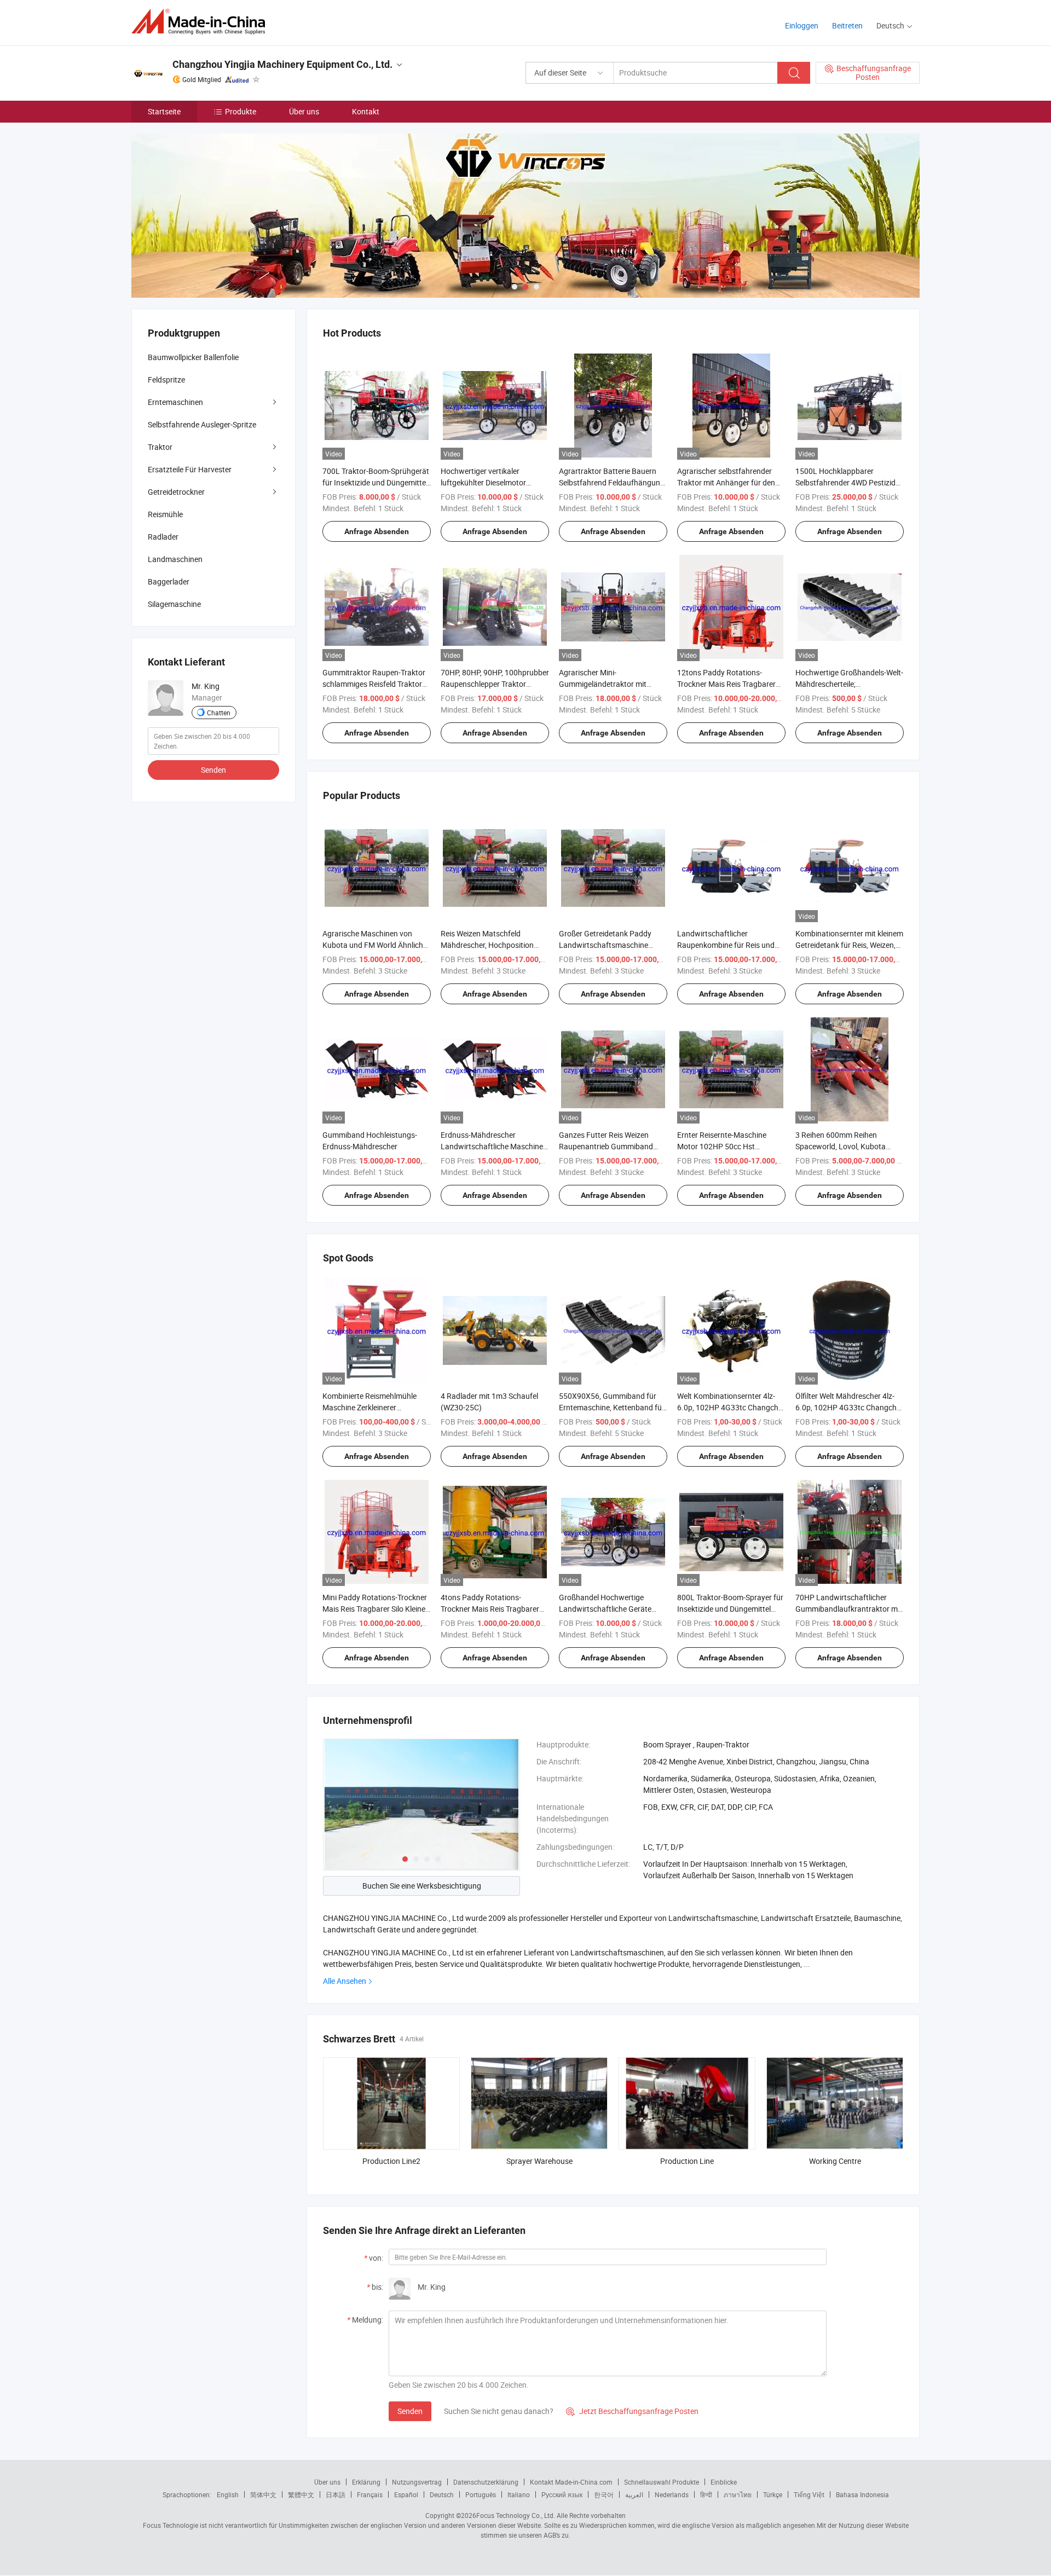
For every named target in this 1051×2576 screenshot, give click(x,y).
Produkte (241, 111)
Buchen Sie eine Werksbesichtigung (422, 1886)
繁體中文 (301, 2494)
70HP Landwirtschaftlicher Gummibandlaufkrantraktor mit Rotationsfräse (849, 1609)
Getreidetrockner (176, 492)
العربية (634, 2494)
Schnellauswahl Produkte (662, 2482)
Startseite (164, 111)
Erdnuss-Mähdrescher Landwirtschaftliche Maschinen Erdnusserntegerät (494, 1146)
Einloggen (802, 25)
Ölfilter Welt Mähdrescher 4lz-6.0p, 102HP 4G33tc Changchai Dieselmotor (849, 1407)
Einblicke (724, 2482)
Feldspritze (166, 380)
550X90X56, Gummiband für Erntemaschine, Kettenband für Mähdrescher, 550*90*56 (612, 1407)
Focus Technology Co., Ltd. (516, 2515)
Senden (410, 2411)
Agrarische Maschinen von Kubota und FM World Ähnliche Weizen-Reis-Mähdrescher (375, 945)
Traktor (160, 447)
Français (370, 2494)
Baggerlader (169, 581)
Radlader (163, 537)
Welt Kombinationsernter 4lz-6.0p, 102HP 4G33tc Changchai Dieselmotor (731, 1407)
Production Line (687, 2161)
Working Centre (835, 2161)
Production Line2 (391, 2161)
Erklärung (366, 2482)
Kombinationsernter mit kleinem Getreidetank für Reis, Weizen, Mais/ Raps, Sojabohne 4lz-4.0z (849, 945)
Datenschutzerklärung (486, 2482)
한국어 (604, 2494)
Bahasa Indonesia (862, 2494)
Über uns (304, 111)
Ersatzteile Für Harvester (190, 469)
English (228, 2494)
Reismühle (165, 514)
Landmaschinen (175, 559)
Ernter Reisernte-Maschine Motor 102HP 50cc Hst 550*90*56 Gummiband (722, 1146)
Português (481, 2494)
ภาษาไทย (738, 2494)
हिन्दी (706, 2494)
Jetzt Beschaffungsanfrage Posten (632, 2411)
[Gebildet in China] (202, 22)
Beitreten (847, 25)
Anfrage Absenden (377, 531)
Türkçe (773, 2494)
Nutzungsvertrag (417, 2482)
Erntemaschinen (175, 402)
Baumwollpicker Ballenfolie (193, 357)
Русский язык (562, 2494)
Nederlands (672, 2494)
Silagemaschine (174, 604)
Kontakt (366, 111)
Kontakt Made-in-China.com (571, 2482)
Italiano (519, 2494)
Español (406, 2494)
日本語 (336, 2494)
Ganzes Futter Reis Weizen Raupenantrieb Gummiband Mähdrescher (606, 1146)
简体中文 (263, 2494)
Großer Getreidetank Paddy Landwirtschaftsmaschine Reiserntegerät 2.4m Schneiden (612, 945)
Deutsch (442, 2494)
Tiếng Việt (809, 2494)
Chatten (219, 713)
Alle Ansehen (345, 1981)
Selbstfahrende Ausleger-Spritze (202, 424)
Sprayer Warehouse (539, 2161)
